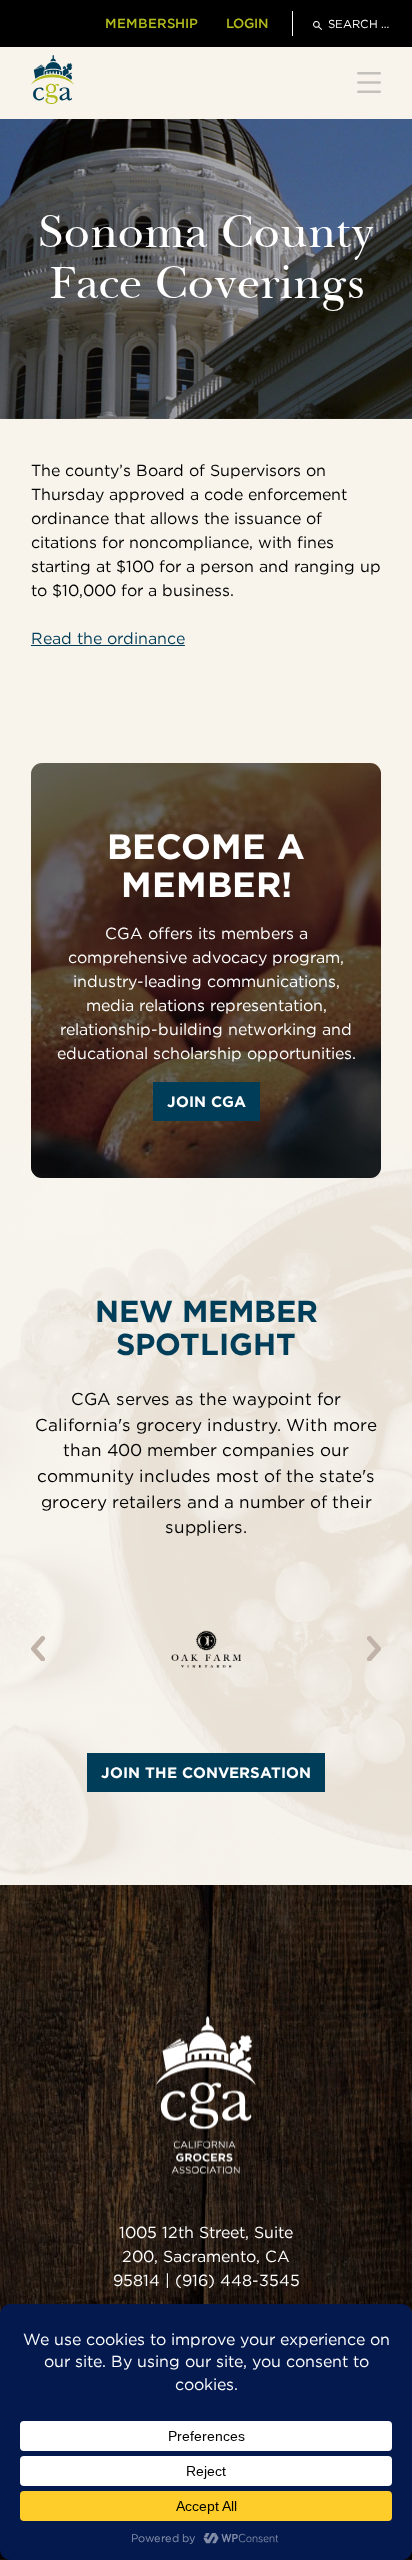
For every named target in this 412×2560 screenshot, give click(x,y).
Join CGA (206, 1101)
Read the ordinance (108, 638)
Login (247, 23)
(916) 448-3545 (237, 2280)
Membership (151, 23)
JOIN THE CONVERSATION (206, 1772)
